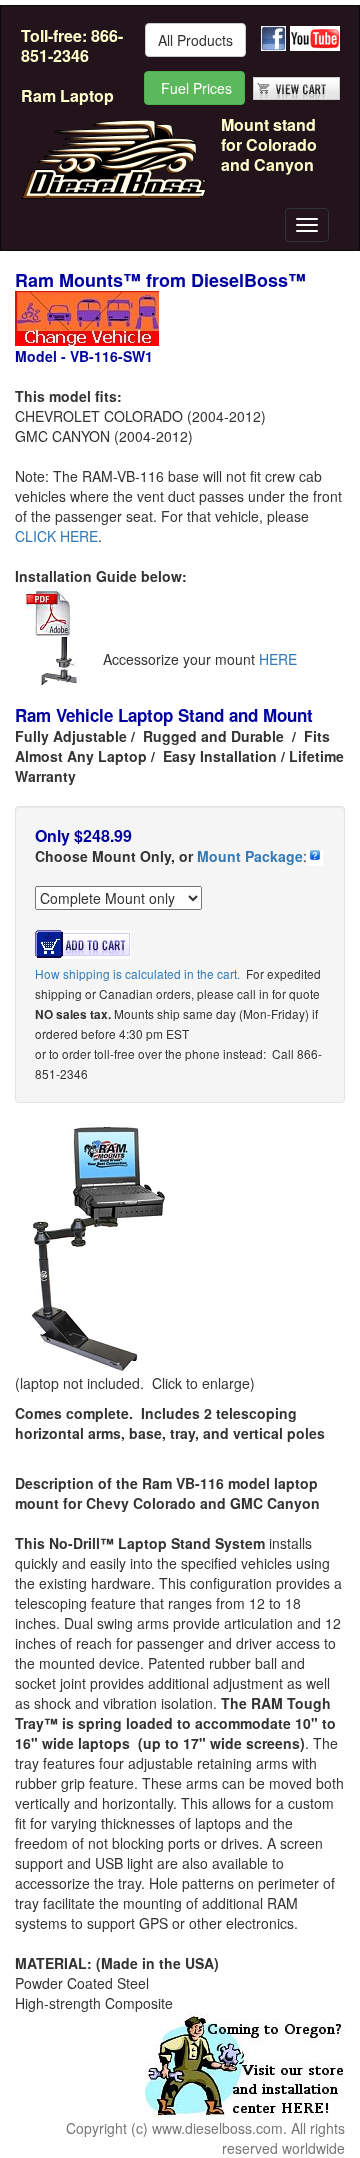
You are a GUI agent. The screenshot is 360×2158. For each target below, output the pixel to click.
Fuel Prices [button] (194, 88)
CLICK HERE (56, 536)
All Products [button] (195, 40)
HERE (278, 659)
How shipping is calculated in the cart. (137, 973)
